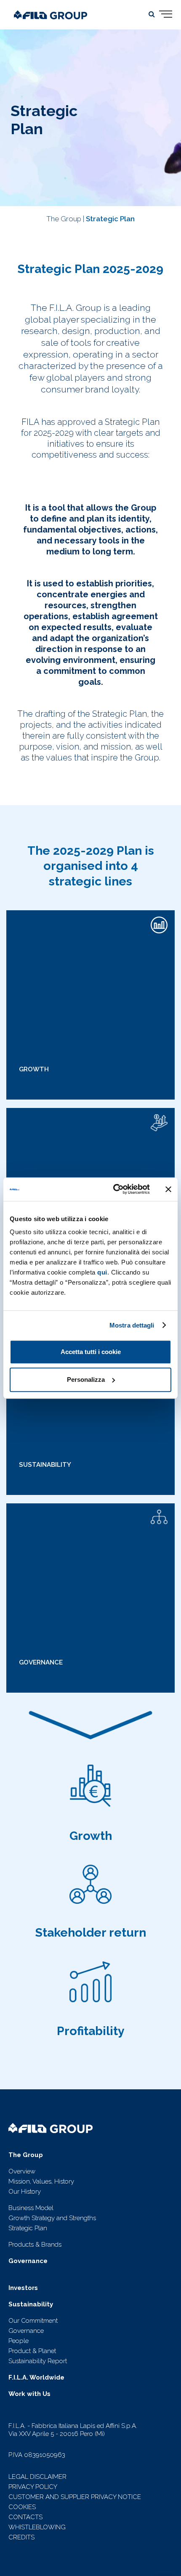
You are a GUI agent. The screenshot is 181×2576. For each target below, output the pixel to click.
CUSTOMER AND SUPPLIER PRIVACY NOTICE (75, 2497)
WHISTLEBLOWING (37, 2527)
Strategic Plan (110, 219)
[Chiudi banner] (168, 1189)
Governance (26, 2331)
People (19, 2341)
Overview (22, 2171)
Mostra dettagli (132, 1325)
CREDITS (21, 2537)
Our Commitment (33, 2321)
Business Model (31, 2208)
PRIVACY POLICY (33, 2487)
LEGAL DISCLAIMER (37, 2477)
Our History (25, 2192)
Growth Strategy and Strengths (52, 2218)
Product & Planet (32, 2351)
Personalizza (86, 1379)
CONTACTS (25, 2517)
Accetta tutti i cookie (91, 1352)
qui (102, 1272)
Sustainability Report (38, 2361)
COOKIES (22, 2507)
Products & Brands (35, 2245)
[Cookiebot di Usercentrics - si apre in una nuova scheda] (114, 1189)
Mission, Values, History (41, 2181)
